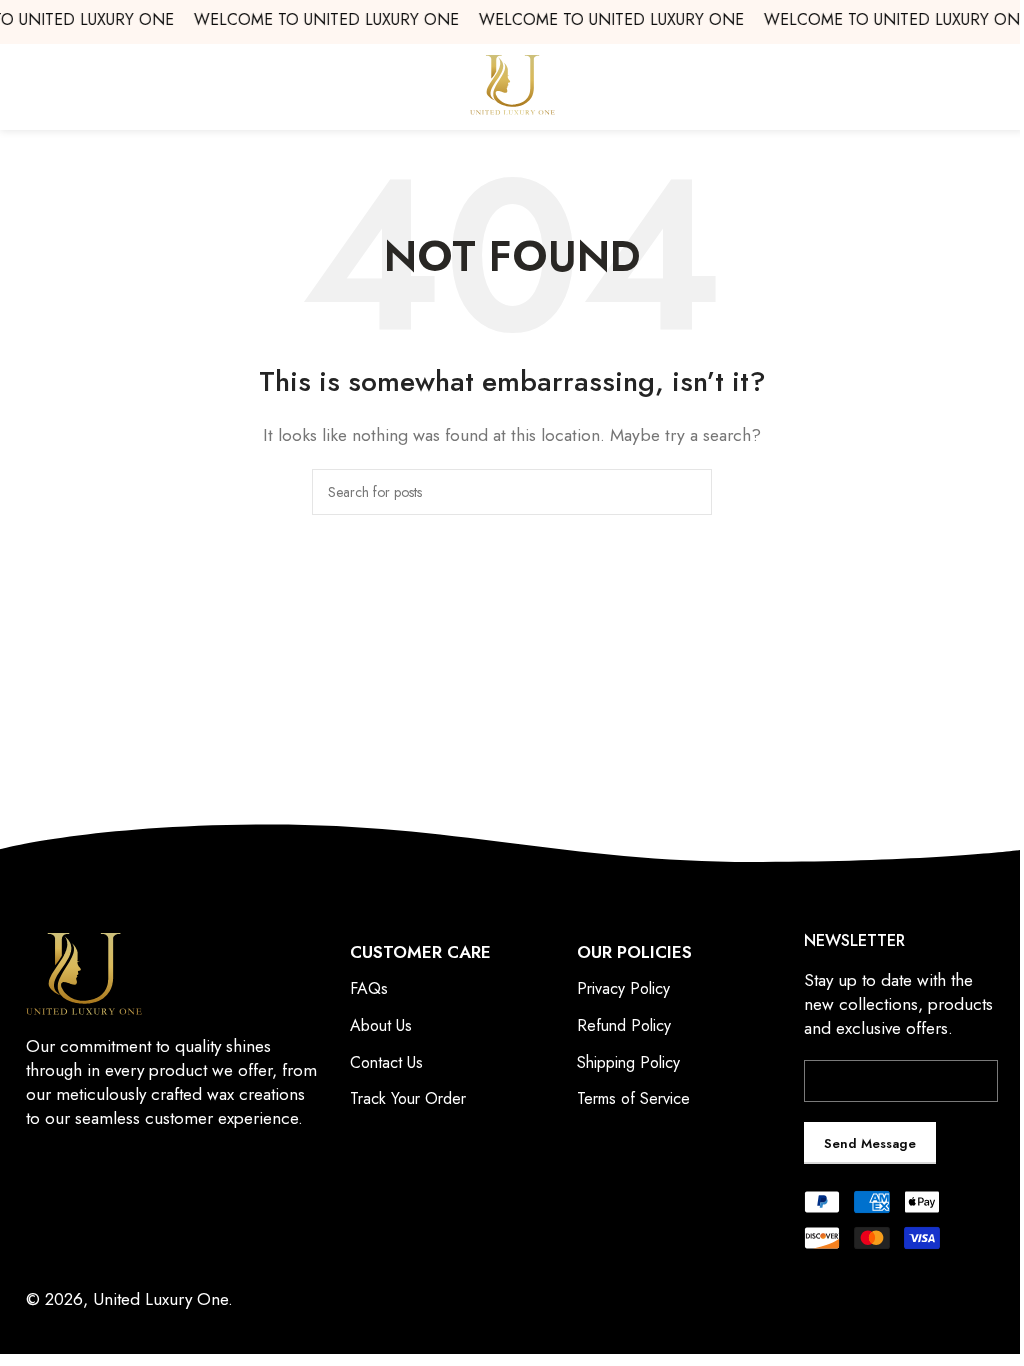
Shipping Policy (628, 1062)
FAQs (369, 988)
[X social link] (63, 1214)
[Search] (689, 492)
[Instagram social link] (88, 1214)
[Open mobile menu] (1001, 85)
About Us (381, 1025)
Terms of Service (633, 1098)
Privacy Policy (623, 988)
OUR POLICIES (634, 952)
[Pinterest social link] (139, 1214)
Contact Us (386, 1062)
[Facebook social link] (38, 1214)
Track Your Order (408, 1098)
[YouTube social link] (114, 1214)
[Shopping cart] (23, 85)
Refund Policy (624, 1025)
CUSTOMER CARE (420, 952)
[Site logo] (512, 83)
